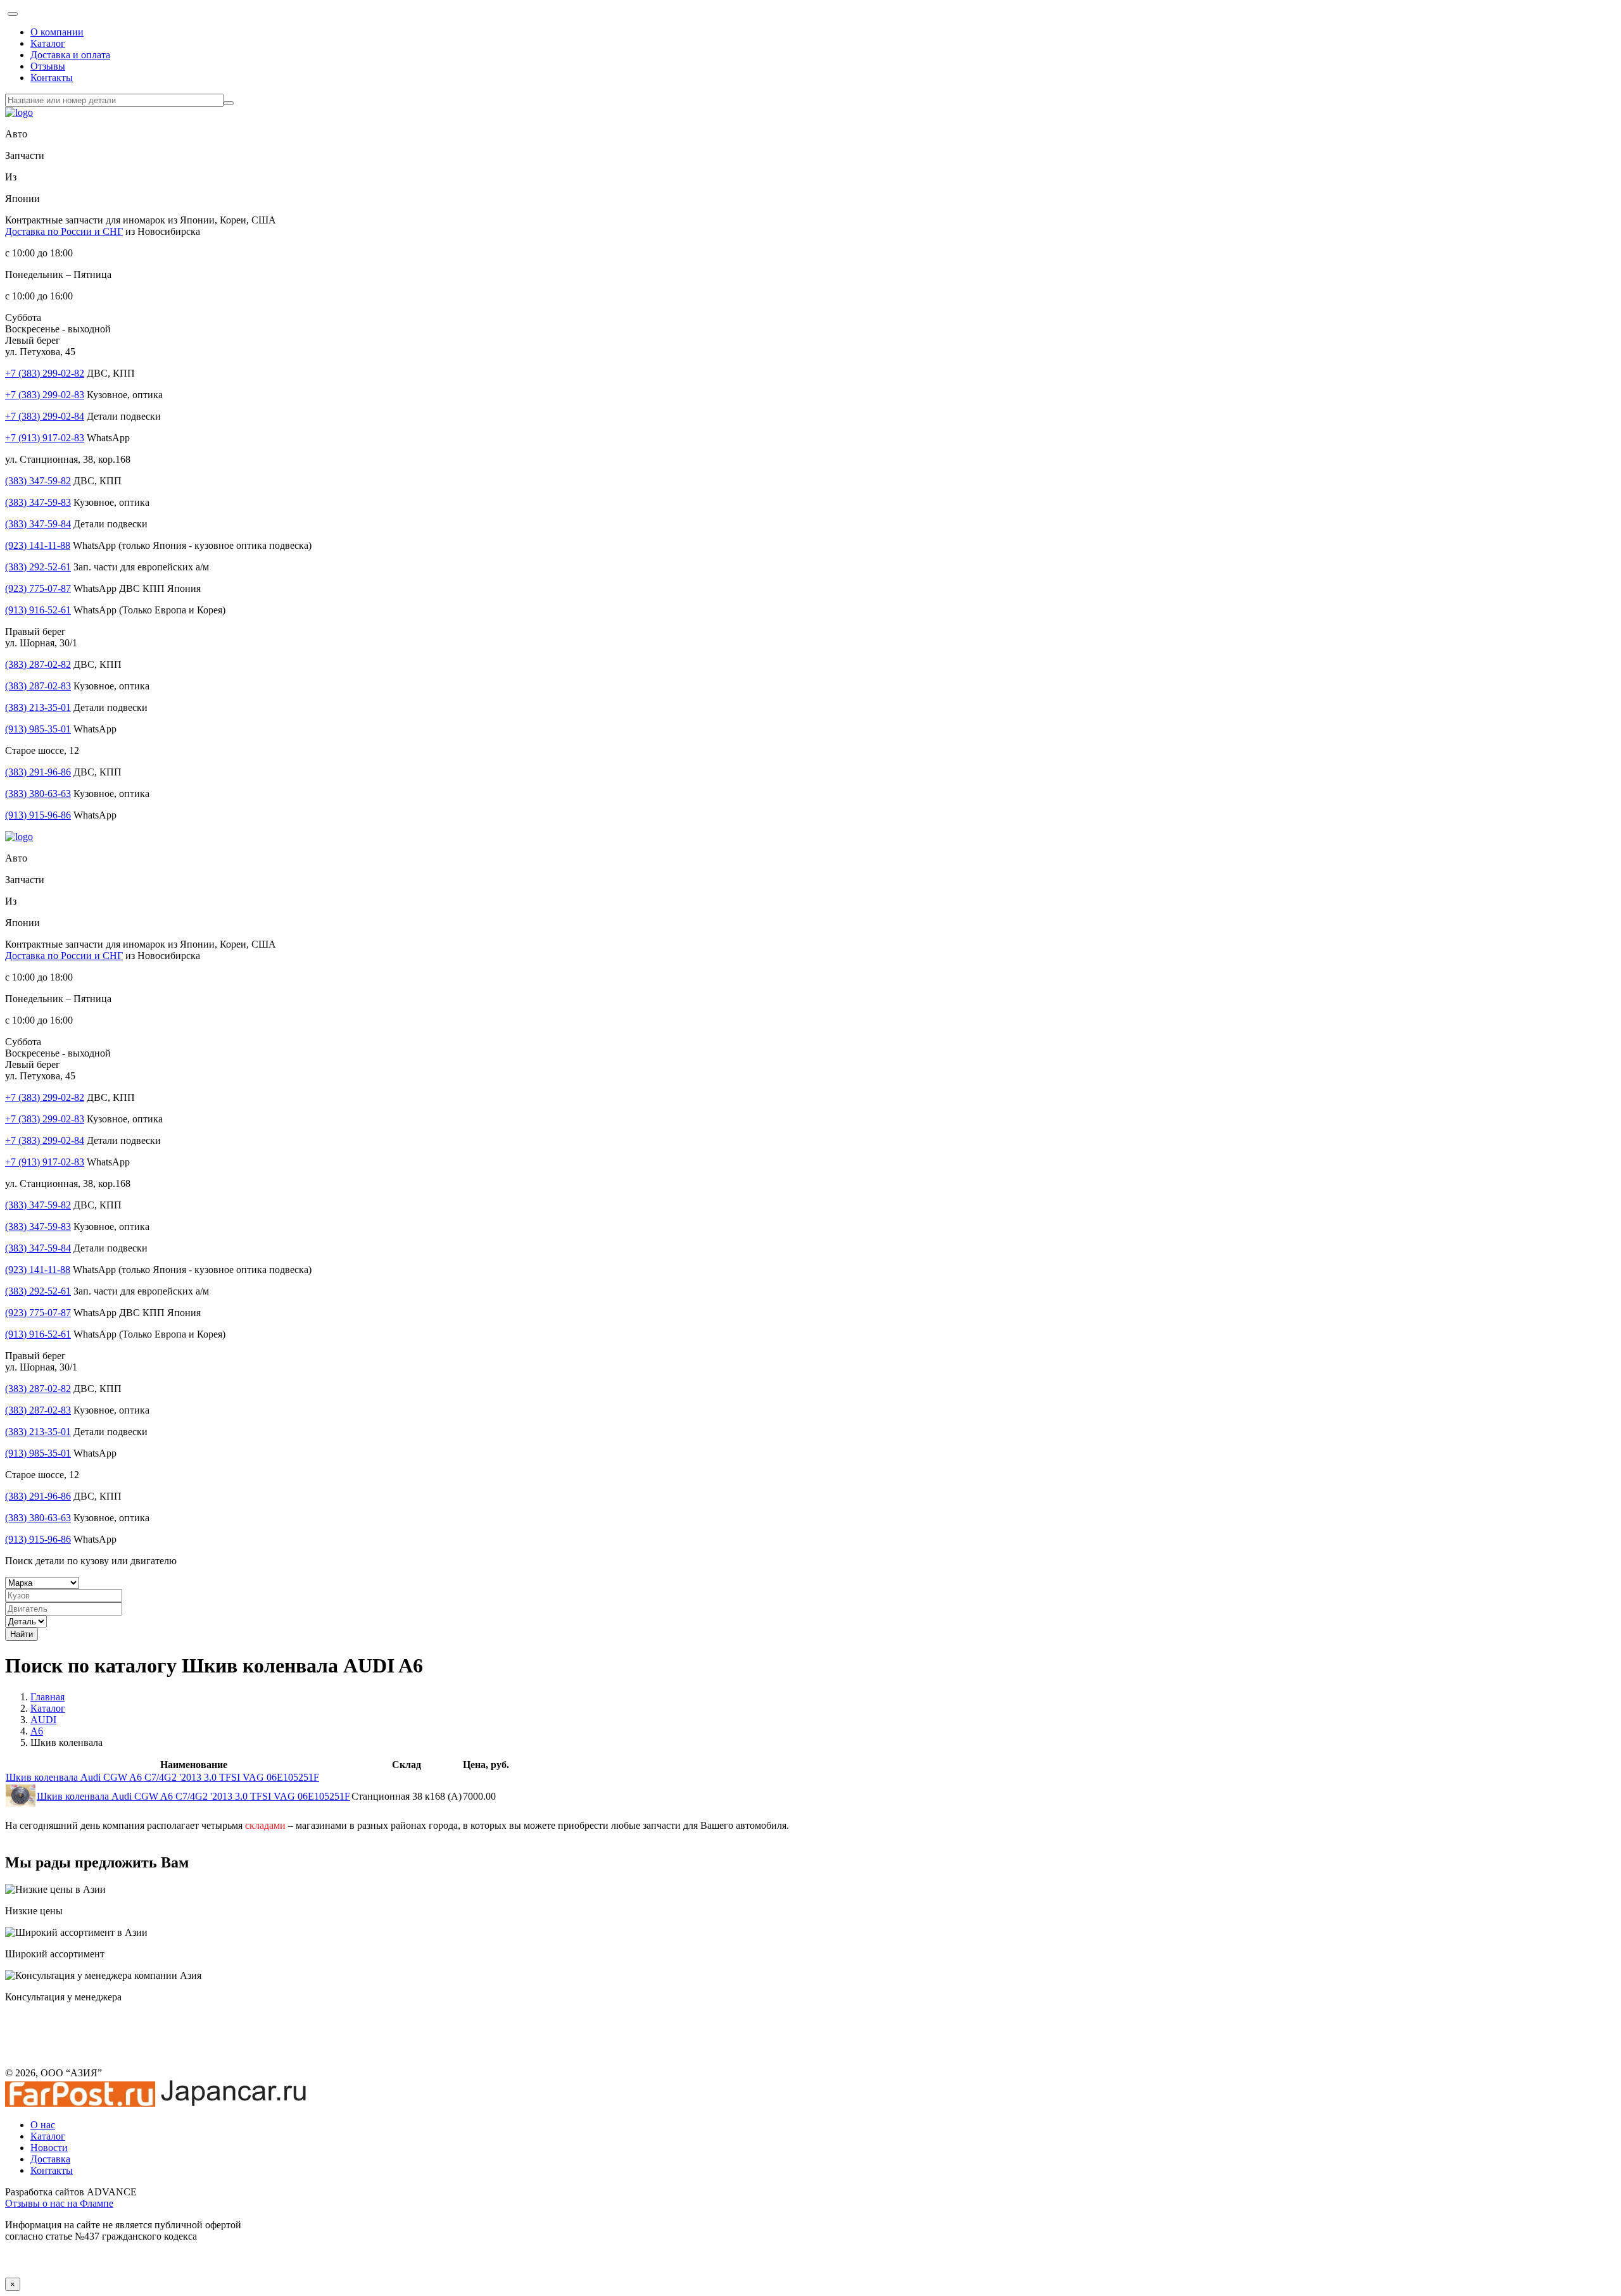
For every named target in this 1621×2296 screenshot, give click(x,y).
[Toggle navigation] (13, 14)
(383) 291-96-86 (38, 772)
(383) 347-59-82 (38, 481)
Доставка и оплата (70, 55)
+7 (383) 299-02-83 (45, 395)
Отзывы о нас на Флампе (59, 2203)
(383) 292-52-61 (38, 567)
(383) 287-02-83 (38, 686)
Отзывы (48, 66)
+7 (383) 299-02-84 (45, 416)
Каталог (48, 43)
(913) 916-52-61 (38, 610)
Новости (49, 2148)
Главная (47, 1697)
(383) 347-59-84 (38, 524)
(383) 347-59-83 (38, 502)
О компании (57, 32)
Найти (22, 1634)
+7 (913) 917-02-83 (45, 438)
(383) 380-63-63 (38, 794)
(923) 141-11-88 (38, 545)
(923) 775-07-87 (38, 588)
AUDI (43, 1720)
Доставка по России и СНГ (64, 231)
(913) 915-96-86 (38, 815)
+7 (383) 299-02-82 (45, 373)
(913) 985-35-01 (38, 729)
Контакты (52, 78)
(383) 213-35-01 (38, 707)
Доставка (50, 2159)
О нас (43, 2125)
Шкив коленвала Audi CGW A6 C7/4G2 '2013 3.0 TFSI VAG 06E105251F (162, 1777)
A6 (37, 1731)
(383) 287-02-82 (38, 664)
